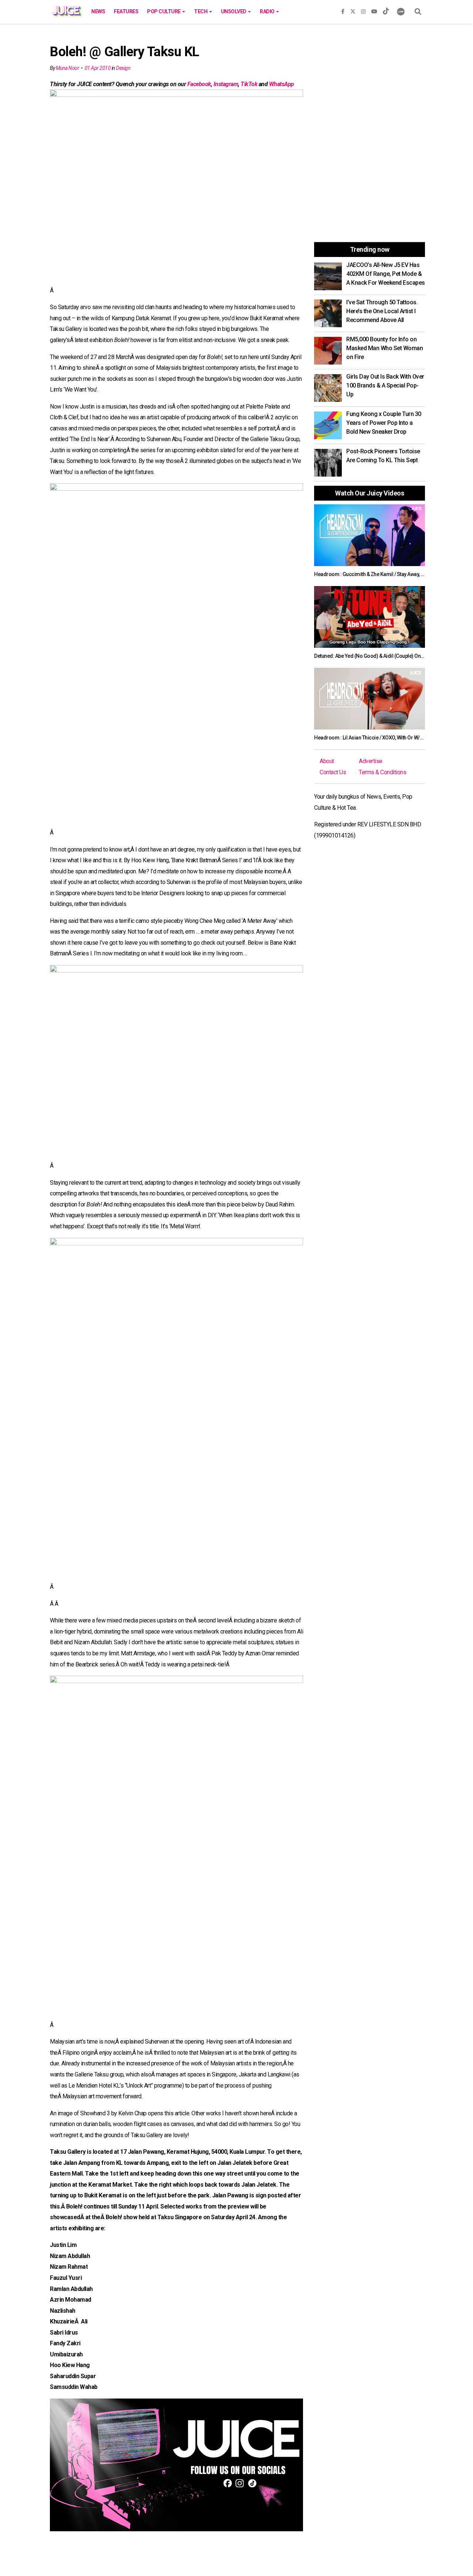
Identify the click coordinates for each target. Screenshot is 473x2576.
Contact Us (333, 772)
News (98, 11)
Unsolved (234, 11)
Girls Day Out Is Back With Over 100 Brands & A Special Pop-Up (385, 385)
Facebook (199, 84)
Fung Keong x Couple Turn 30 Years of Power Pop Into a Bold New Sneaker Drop (384, 423)
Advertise (371, 761)
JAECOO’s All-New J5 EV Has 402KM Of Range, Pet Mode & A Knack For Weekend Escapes (386, 274)
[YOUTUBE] (374, 10)
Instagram (226, 84)
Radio (268, 11)
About (327, 761)
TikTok (249, 84)
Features (126, 11)
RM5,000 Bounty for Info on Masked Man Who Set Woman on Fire (384, 348)
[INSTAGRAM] (363, 10)
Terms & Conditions (382, 772)
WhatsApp (282, 84)
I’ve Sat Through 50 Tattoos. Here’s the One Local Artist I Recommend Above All (382, 311)
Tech (201, 11)
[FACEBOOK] (343, 10)
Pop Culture (164, 11)
